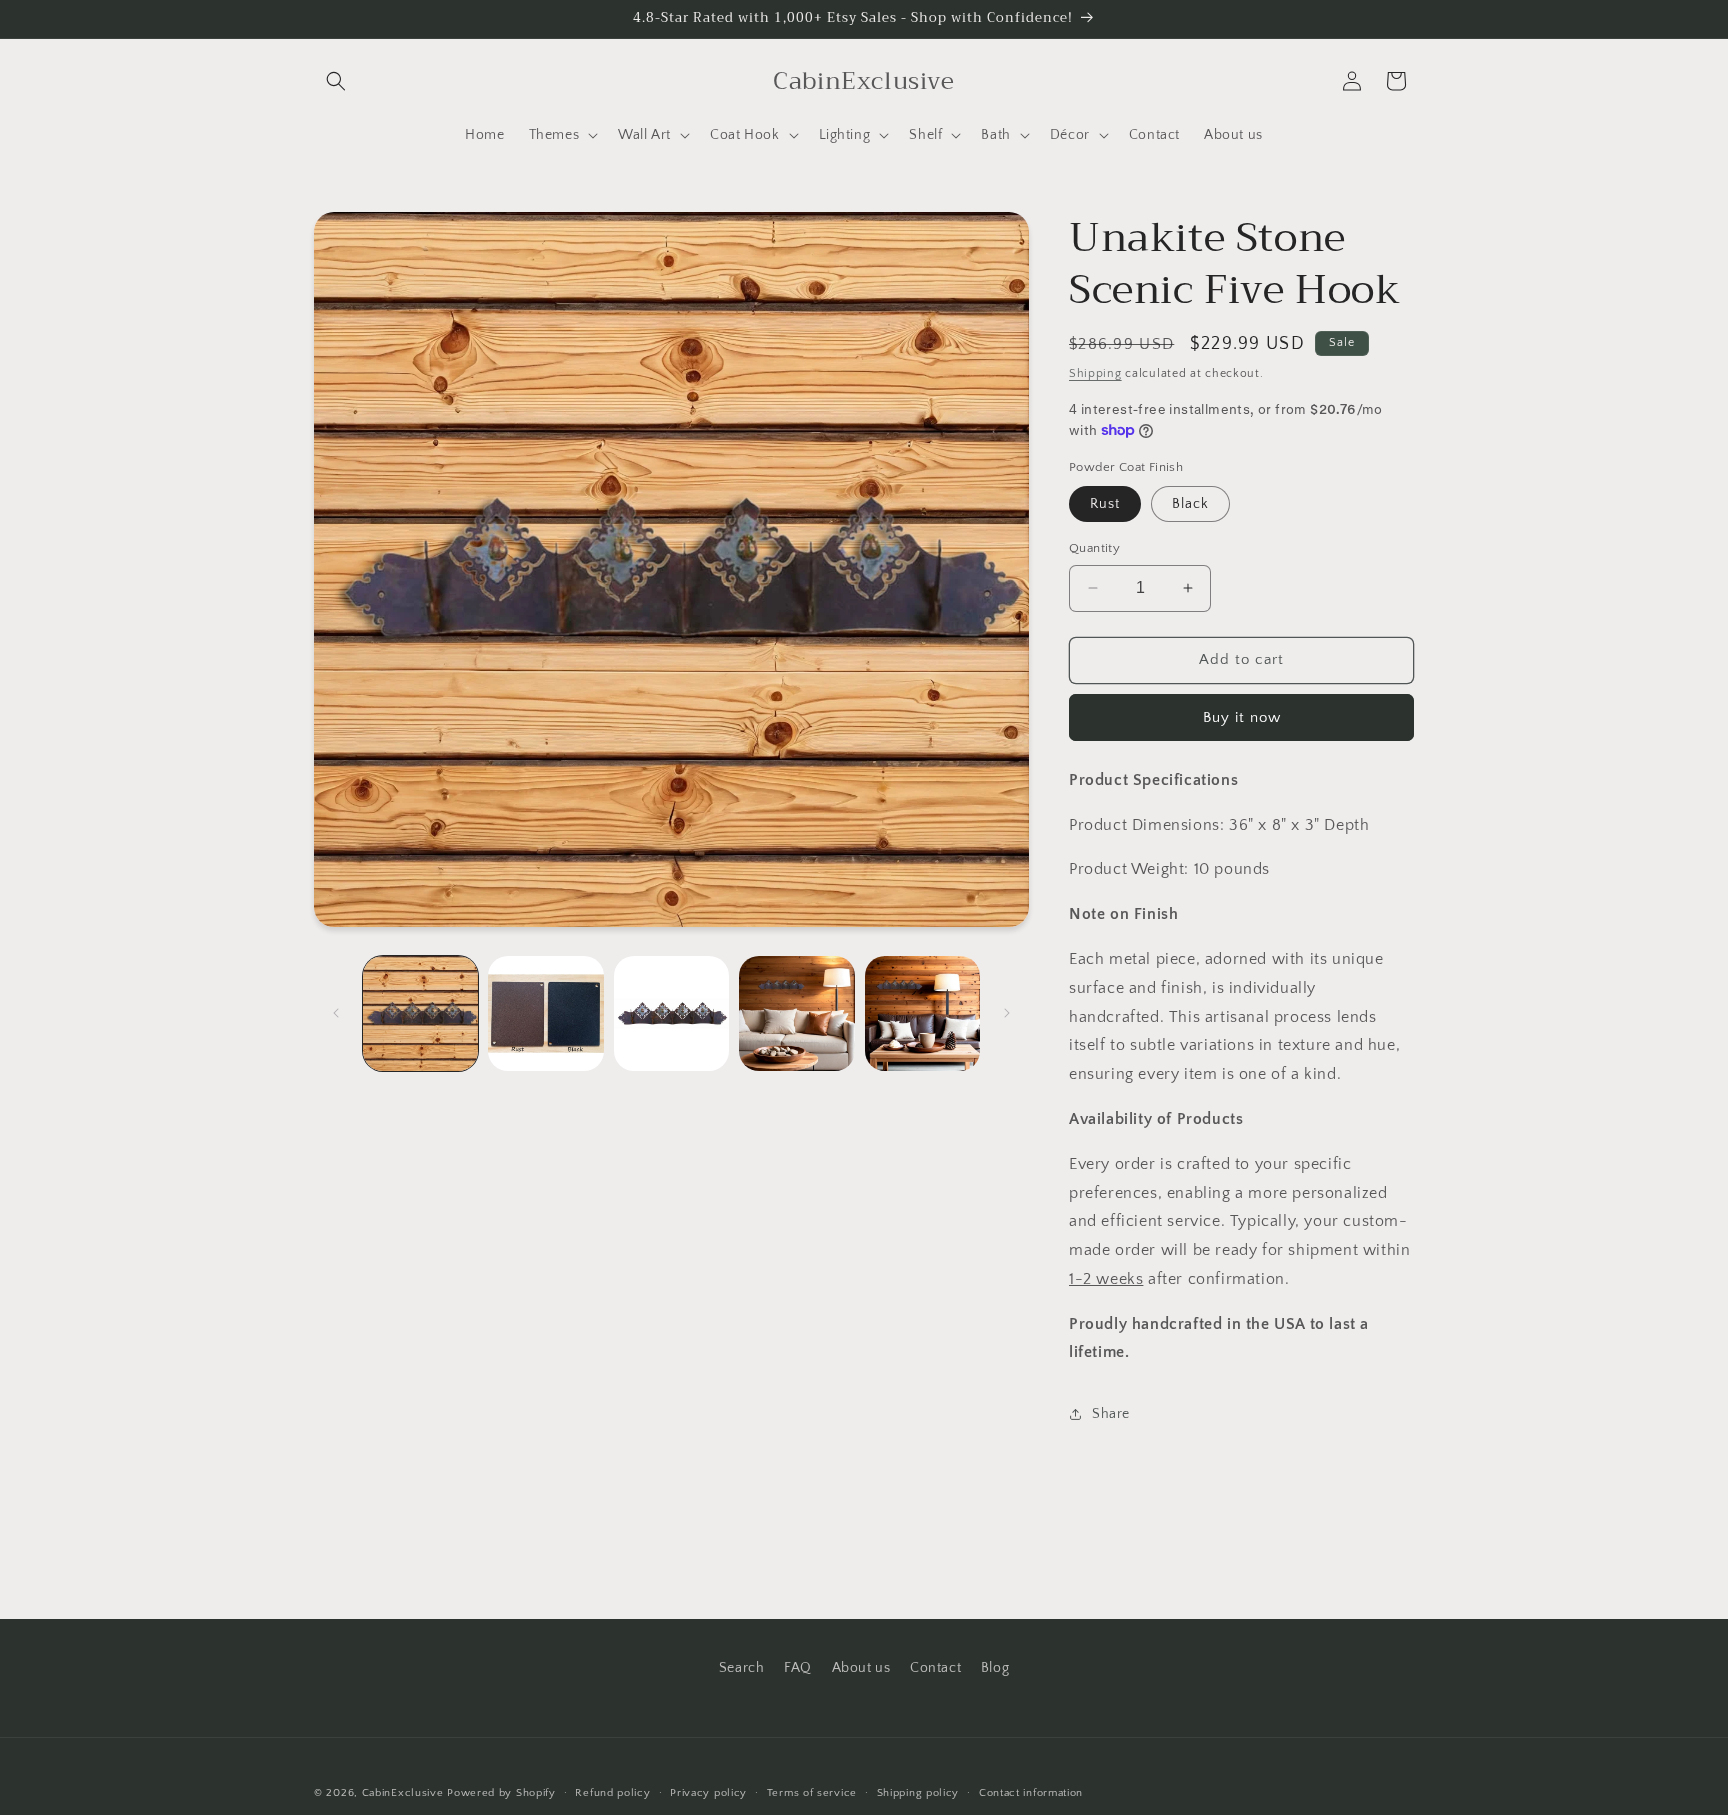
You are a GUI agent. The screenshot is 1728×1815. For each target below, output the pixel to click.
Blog (995, 1668)
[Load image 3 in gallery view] (671, 1013)
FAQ (798, 1668)
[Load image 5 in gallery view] (922, 1013)
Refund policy (612, 1792)
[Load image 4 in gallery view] (796, 1013)
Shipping (1095, 373)
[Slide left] (336, 1013)
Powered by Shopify (501, 1793)
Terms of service (812, 1792)
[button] (336, 81)
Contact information (1031, 1792)
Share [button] (1111, 1414)
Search (742, 1668)
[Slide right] (1007, 1013)
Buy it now (1242, 717)
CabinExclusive (403, 1793)
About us (861, 1668)
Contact (935, 1668)
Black (1190, 504)
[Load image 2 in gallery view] (545, 1013)
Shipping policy (918, 1792)
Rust (1105, 504)
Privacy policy (708, 1792)
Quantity (1094, 548)
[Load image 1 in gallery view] (420, 1013)
